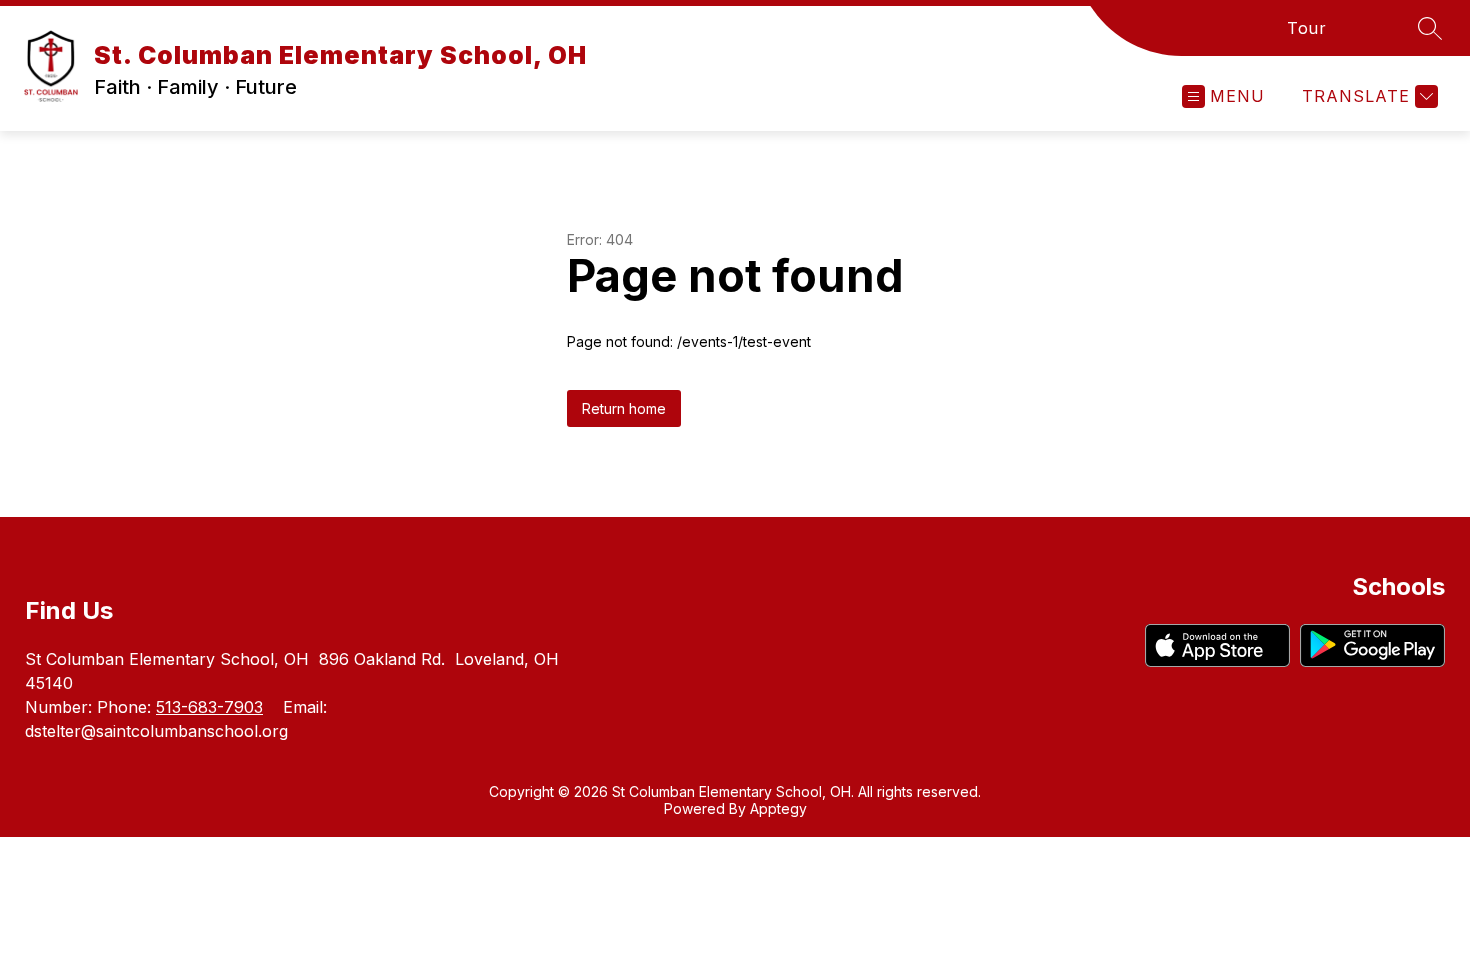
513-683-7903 (209, 707)
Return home (624, 408)
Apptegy (778, 808)
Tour (1306, 28)
